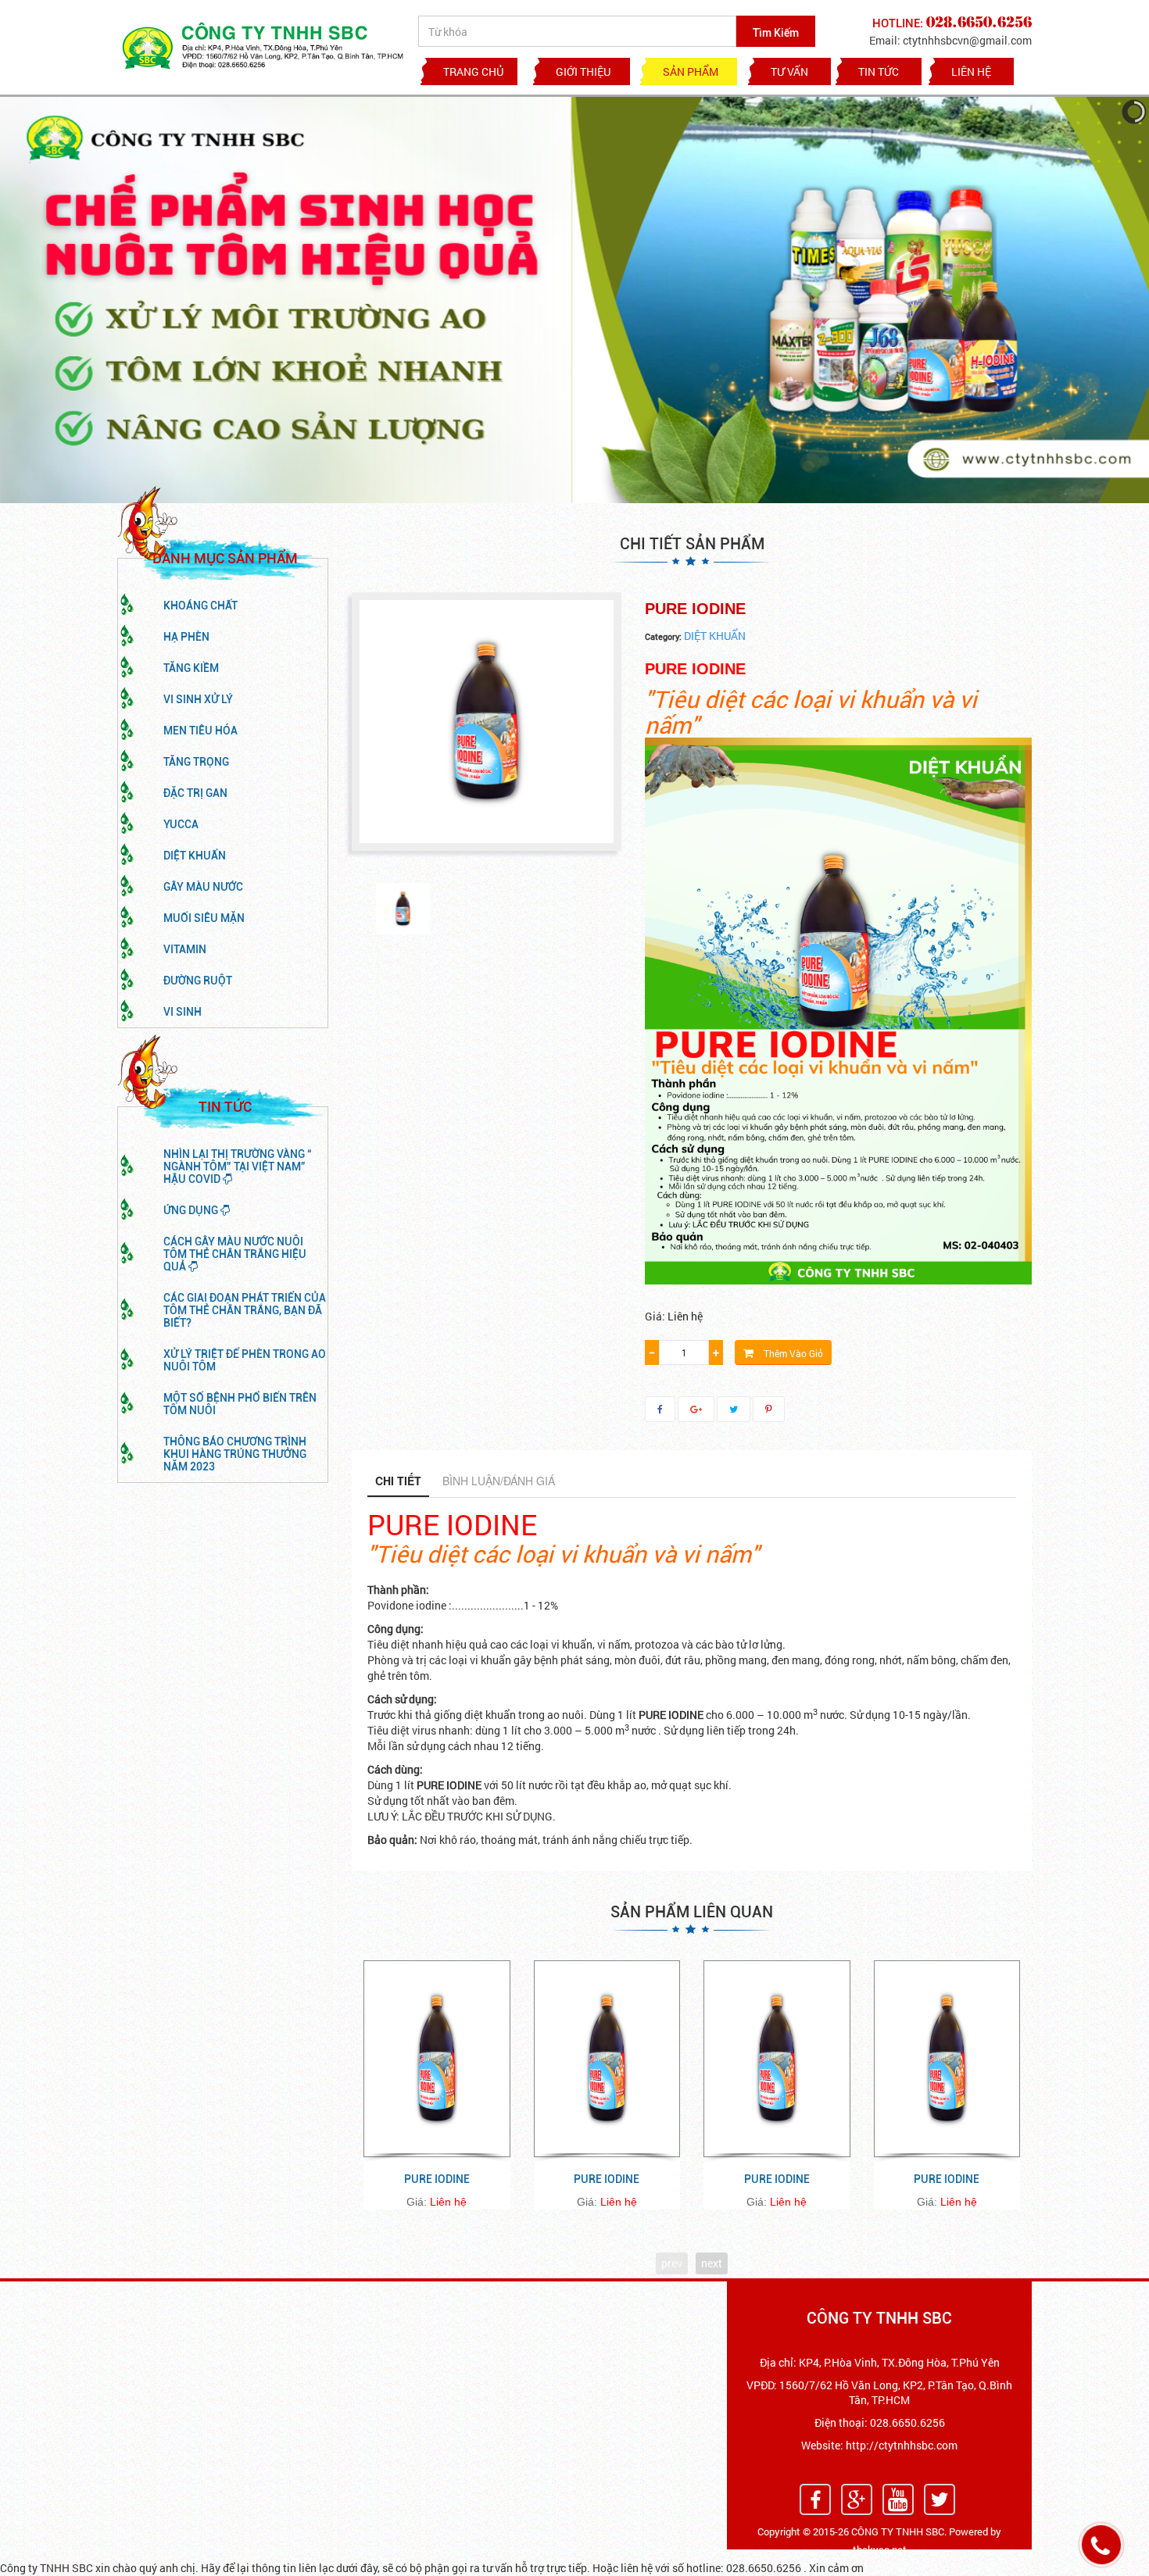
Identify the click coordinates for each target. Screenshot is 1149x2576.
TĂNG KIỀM (191, 668)
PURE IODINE (437, 2179)
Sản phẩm (691, 71)
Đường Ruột (198, 981)
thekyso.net (880, 2549)
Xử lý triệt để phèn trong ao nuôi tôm (245, 1360)
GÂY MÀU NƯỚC (203, 887)
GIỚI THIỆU (583, 71)
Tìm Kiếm (776, 33)
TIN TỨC (879, 71)
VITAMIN (185, 949)
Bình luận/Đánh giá (499, 1481)
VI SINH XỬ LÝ (198, 699)
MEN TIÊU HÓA (200, 731)
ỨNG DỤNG (192, 1210)
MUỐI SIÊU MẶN (204, 918)
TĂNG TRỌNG (196, 762)
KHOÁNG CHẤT (200, 606)
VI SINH (183, 1012)
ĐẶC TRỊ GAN (195, 793)
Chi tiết (398, 1481)
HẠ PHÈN (186, 637)
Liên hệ (971, 71)
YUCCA (181, 824)
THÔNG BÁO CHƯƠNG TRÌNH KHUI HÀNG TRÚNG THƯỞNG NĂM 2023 (235, 1454)
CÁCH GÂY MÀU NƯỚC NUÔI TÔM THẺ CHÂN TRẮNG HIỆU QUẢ (235, 1254)
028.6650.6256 (907, 2422)
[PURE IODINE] (403, 909)
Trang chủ (473, 71)
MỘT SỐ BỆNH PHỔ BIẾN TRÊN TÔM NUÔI (240, 1404)
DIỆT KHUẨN (195, 856)
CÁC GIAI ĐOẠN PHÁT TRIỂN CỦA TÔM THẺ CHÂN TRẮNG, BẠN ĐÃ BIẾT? (245, 1310)
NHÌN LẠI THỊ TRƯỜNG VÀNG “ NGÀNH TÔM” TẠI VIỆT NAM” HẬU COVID (238, 1167)
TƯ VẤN (789, 71)
